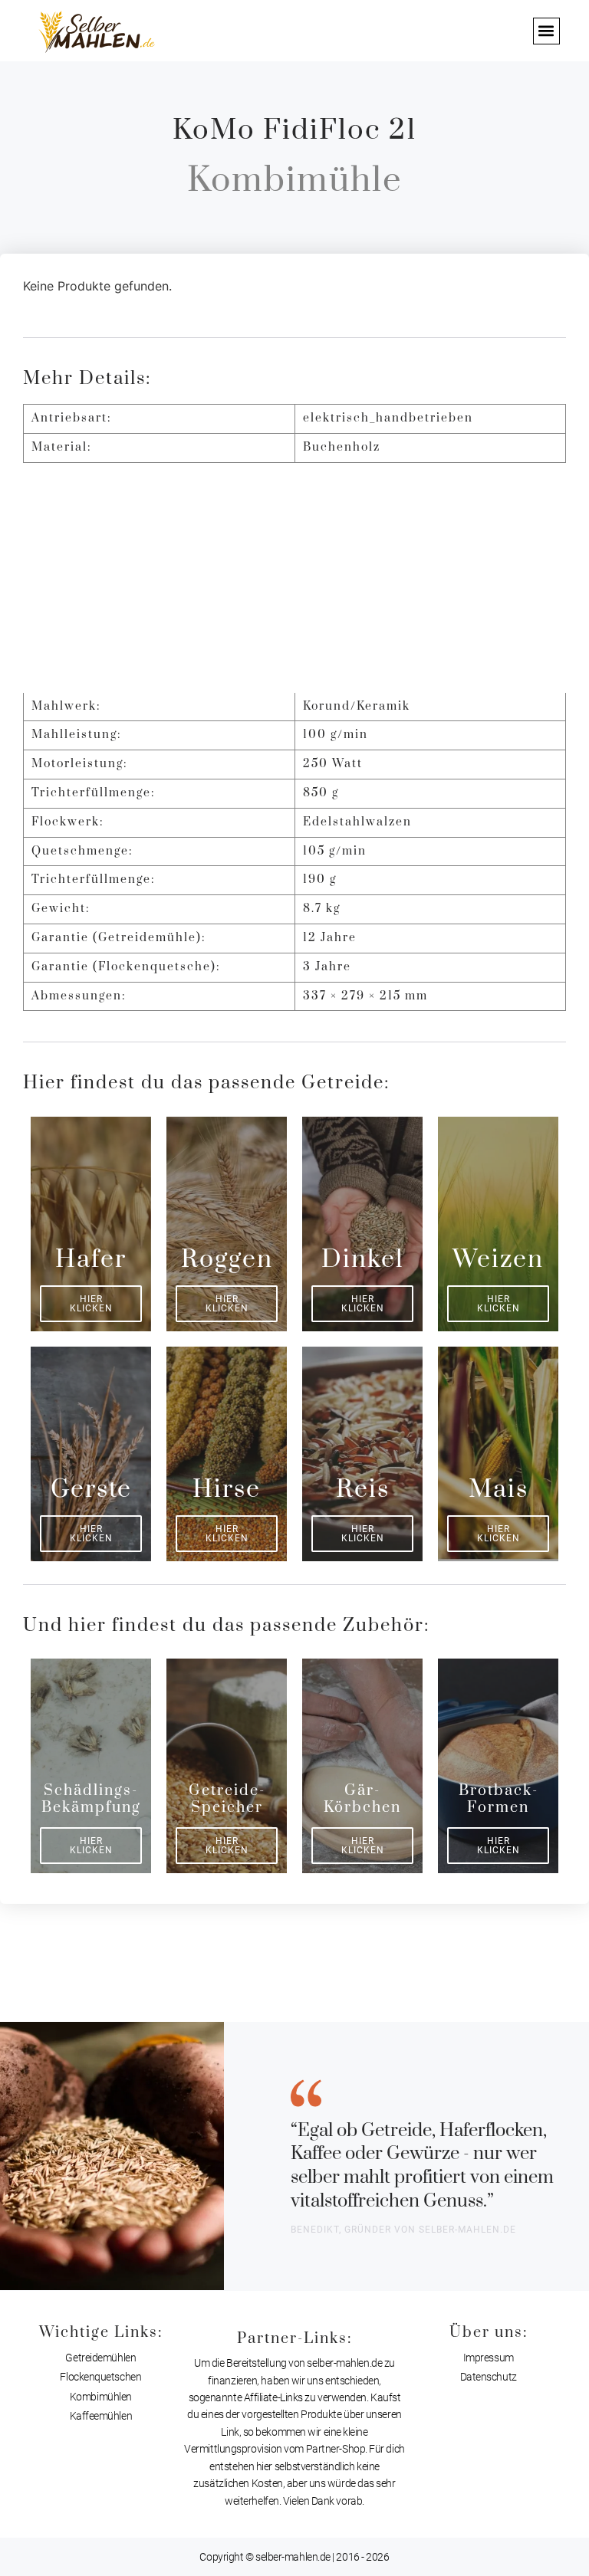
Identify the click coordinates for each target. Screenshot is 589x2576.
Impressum (489, 2358)
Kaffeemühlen (101, 2416)
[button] (546, 31)
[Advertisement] (294, 578)
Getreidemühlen (100, 2358)
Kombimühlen (101, 2397)
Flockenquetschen (100, 2377)
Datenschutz (489, 2377)
